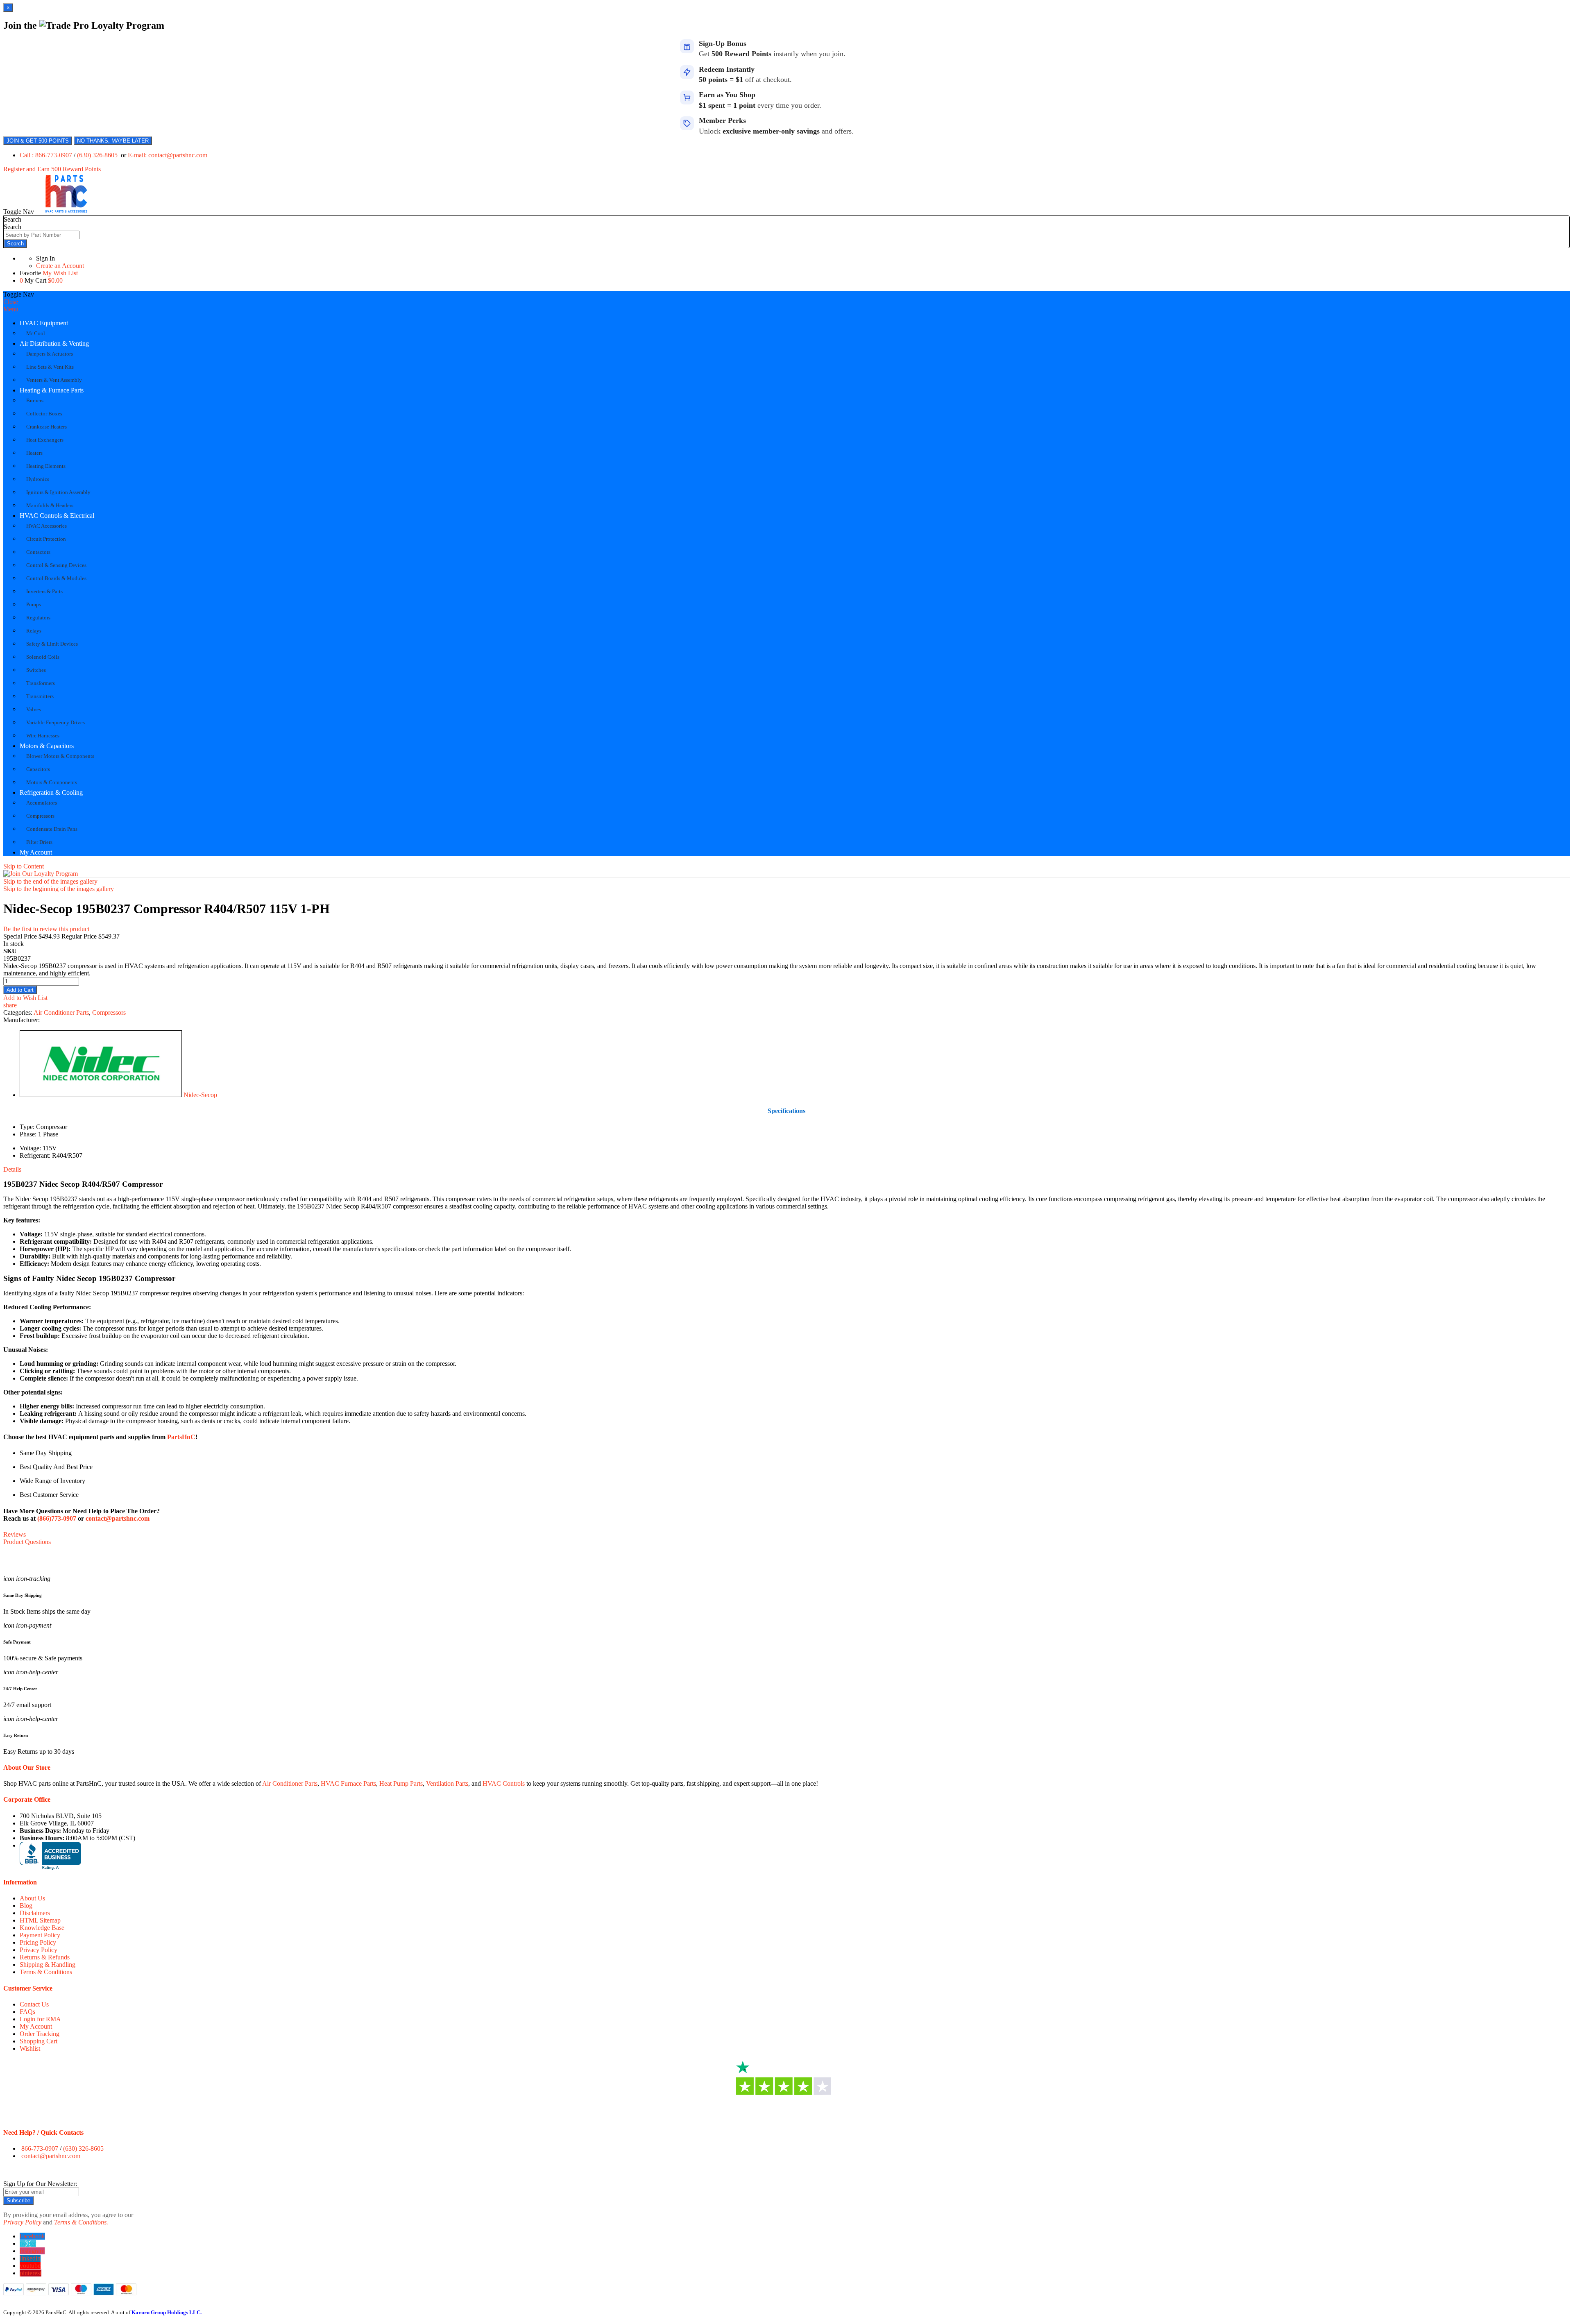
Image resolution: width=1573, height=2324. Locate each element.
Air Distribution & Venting (54, 343)
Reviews (15, 1534)
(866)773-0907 (57, 1518)
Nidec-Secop (200, 1095)
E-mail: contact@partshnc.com (168, 155)
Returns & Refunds (45, 1957)
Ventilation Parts (447, 1783)
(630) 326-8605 (98, 155)
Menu (11, 309)
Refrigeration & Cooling (51, 792)
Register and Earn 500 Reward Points (52, 169)
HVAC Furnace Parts (348, 1783)
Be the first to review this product (46, 929)
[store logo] (66, 212)
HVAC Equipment (44, 323)
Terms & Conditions (46, 1972)
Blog (26, 1906)
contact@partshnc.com (118, 1518)
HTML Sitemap (40, 1920)
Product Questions (27, 1542)
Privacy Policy (39, 1950)
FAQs (27, 2012)
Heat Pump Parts (401, 1783)
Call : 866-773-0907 (47, 155)
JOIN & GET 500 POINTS (38, 141)
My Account (36, 852)
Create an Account (60, 266)
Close (11, 302)
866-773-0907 (40, 2148)
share (10, 1005)
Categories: (18, 1012)
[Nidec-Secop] (101, 1095)
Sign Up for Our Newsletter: (40, 2184)
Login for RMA (40, 2019)
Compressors (109, 1012)
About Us (32, 1898)
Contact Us (34, 2004)
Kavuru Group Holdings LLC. (167, 2312)
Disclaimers (35, 1913)
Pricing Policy (38, 1942)
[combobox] (42, 235)
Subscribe (18, 2200)
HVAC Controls (504, 1783)
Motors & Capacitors (47, 746)
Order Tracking (40, 2034)
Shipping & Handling (48, 1965)
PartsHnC (181, 1437)
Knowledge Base (42, 1928)
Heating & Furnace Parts (52, 390)
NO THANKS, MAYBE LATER (113, 141)
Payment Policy (40, 1935)
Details (12, 1169)
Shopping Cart (39, 2041)
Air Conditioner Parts (61, 1012)
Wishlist (30, 2049)
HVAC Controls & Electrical (57, 516)
